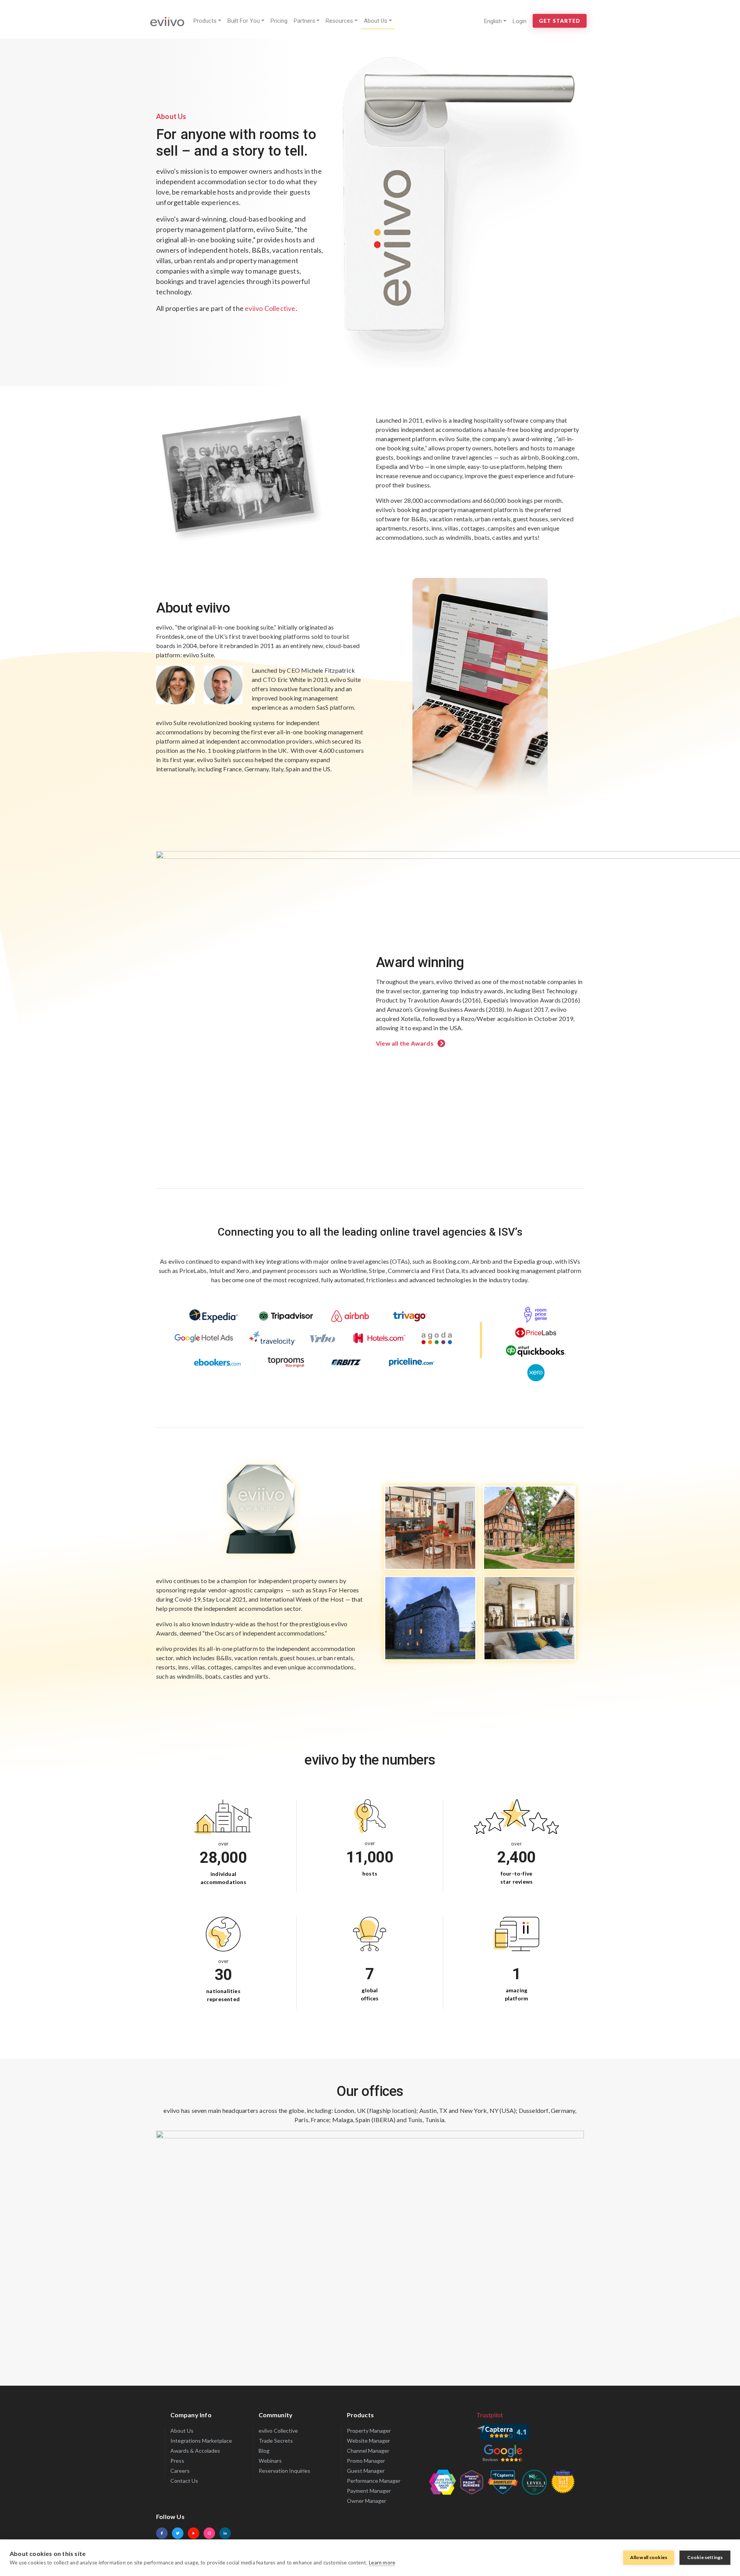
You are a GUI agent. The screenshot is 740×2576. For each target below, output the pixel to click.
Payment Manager (369, 2491)
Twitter (178, 2533)
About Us (376, 21)
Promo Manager (366, 2461)
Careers (180, 2471)
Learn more (382, 2563)
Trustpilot (490, 2415)
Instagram (209, 2533)
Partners (304, 21)
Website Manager (368, 2441)
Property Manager (369, 2431)
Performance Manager (374, 2481)
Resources (339, 21)
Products (205, 21)
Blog (264, 2451)
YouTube (193, 2533)
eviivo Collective (270, 308)
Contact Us (184, 2481)
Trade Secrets (276, 2441)
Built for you (244, 21)
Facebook (162, 2533)
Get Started (560, 21)
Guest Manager (366, 2471)
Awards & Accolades (195, 2451)
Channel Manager (368, 2451)
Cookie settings (705, 2557)
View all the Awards (405, 1043)
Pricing (279, 21)
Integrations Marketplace (201, 2441)
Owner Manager (367, 2501)
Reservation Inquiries (284, 2471)
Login (520, 21)
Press (177, 2461)
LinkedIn (225, 2533)
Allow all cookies (649, 2557)
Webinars (270, 2461)
